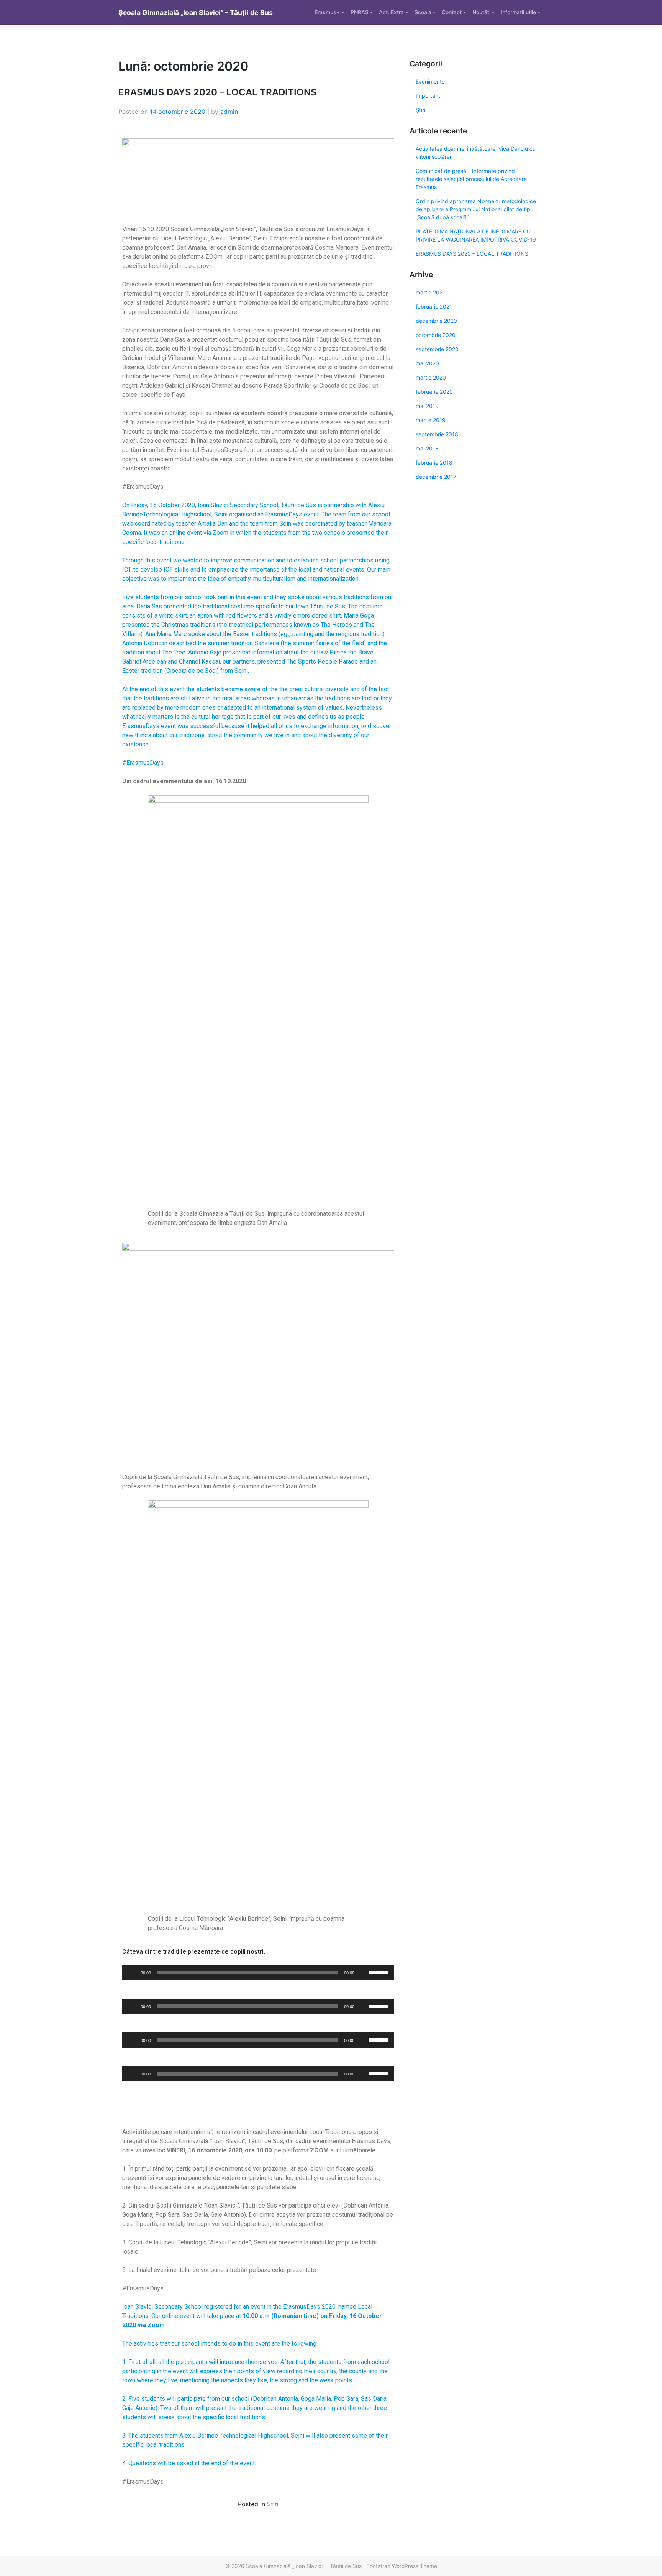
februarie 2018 (434, 463)
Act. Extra (391, 12)
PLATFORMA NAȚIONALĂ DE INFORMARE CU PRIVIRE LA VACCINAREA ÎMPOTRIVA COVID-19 (476, 235)
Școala (423, 12)
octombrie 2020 (436, 335)
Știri (273, 2504)
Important (428, 96)
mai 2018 (427, 448)
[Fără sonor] (363, 1973)
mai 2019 (427, 406)
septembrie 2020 (437, 349)
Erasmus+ (327, 12)
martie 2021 (430, 292)
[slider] (380, 1972)
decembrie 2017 (436, 477)
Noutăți (481, 12)
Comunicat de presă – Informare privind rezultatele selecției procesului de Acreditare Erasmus (471, 179)
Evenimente (430, 81)
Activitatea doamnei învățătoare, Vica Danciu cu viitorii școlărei (476, 153)
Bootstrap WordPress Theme (402, 2566)
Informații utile (518, 12)
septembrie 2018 (437, 434)
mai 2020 (427, 363)
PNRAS (360, 12)
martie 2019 (431, 420)
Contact (452, 12)
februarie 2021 (434, 307)
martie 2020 (431, 377)
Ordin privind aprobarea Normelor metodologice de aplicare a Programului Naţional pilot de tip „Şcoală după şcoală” (476, 209)
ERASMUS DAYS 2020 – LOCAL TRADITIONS (218, 92)
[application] (258, 1973)
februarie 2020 (434, 392)
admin (229, 112)
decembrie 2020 (436, 321)
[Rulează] (132, 1973)
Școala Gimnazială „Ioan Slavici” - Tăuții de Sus (304, 2566)
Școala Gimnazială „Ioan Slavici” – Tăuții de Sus (196, 12)
